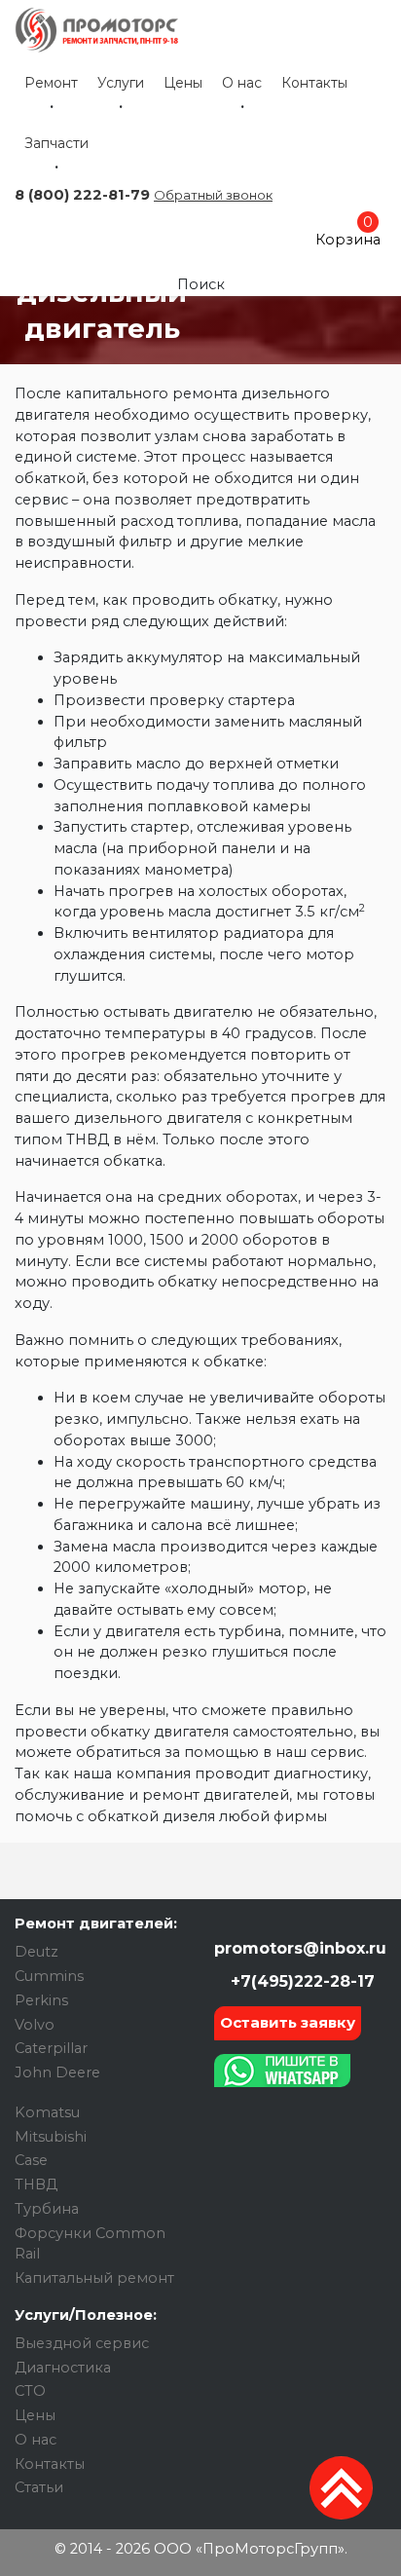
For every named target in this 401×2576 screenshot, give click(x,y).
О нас (242, 83)
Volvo (35, 2025)
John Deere (57, 2072)
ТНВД (36, 2184)
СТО (30, 2391)
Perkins (41, 2000)
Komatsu (47, 2112)
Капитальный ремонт (94, 2278)
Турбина (47, 2209)
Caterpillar (51, 2048)
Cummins (49, 1976)
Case (31, 2160)
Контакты (314, 83)
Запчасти (56, 143)
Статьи (39, 2487)
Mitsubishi (51, 2137)
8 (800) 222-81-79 (82, 195)
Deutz (36, 1952)
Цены (183, 83)
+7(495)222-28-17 (300, 1981)
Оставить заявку (288, 2022)
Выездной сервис (82, 2343)
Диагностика (63, 2368)
